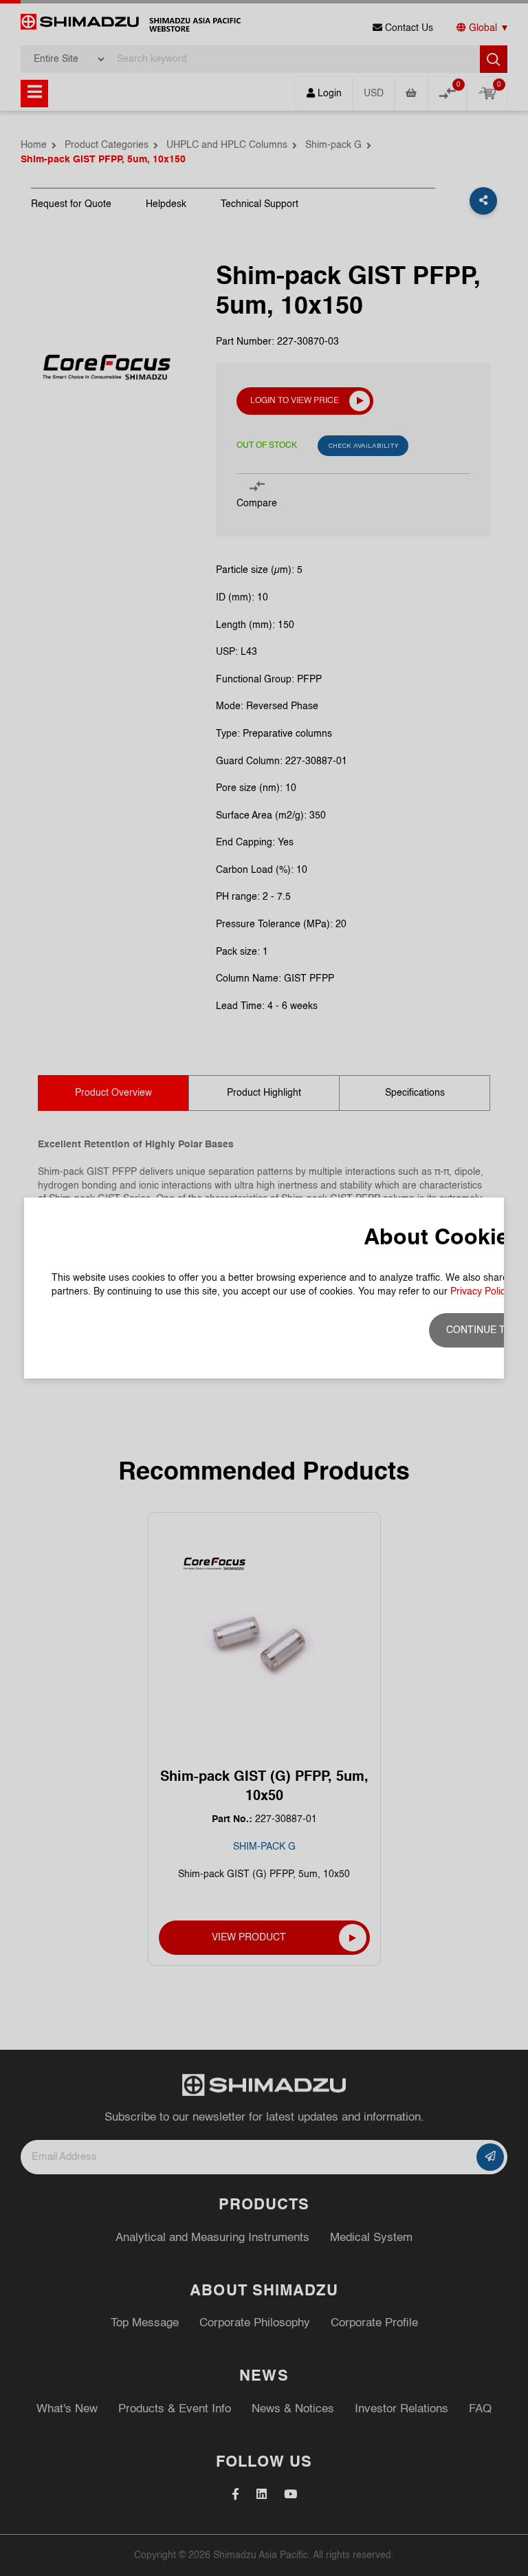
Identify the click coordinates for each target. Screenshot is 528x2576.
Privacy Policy (480, 1292)
